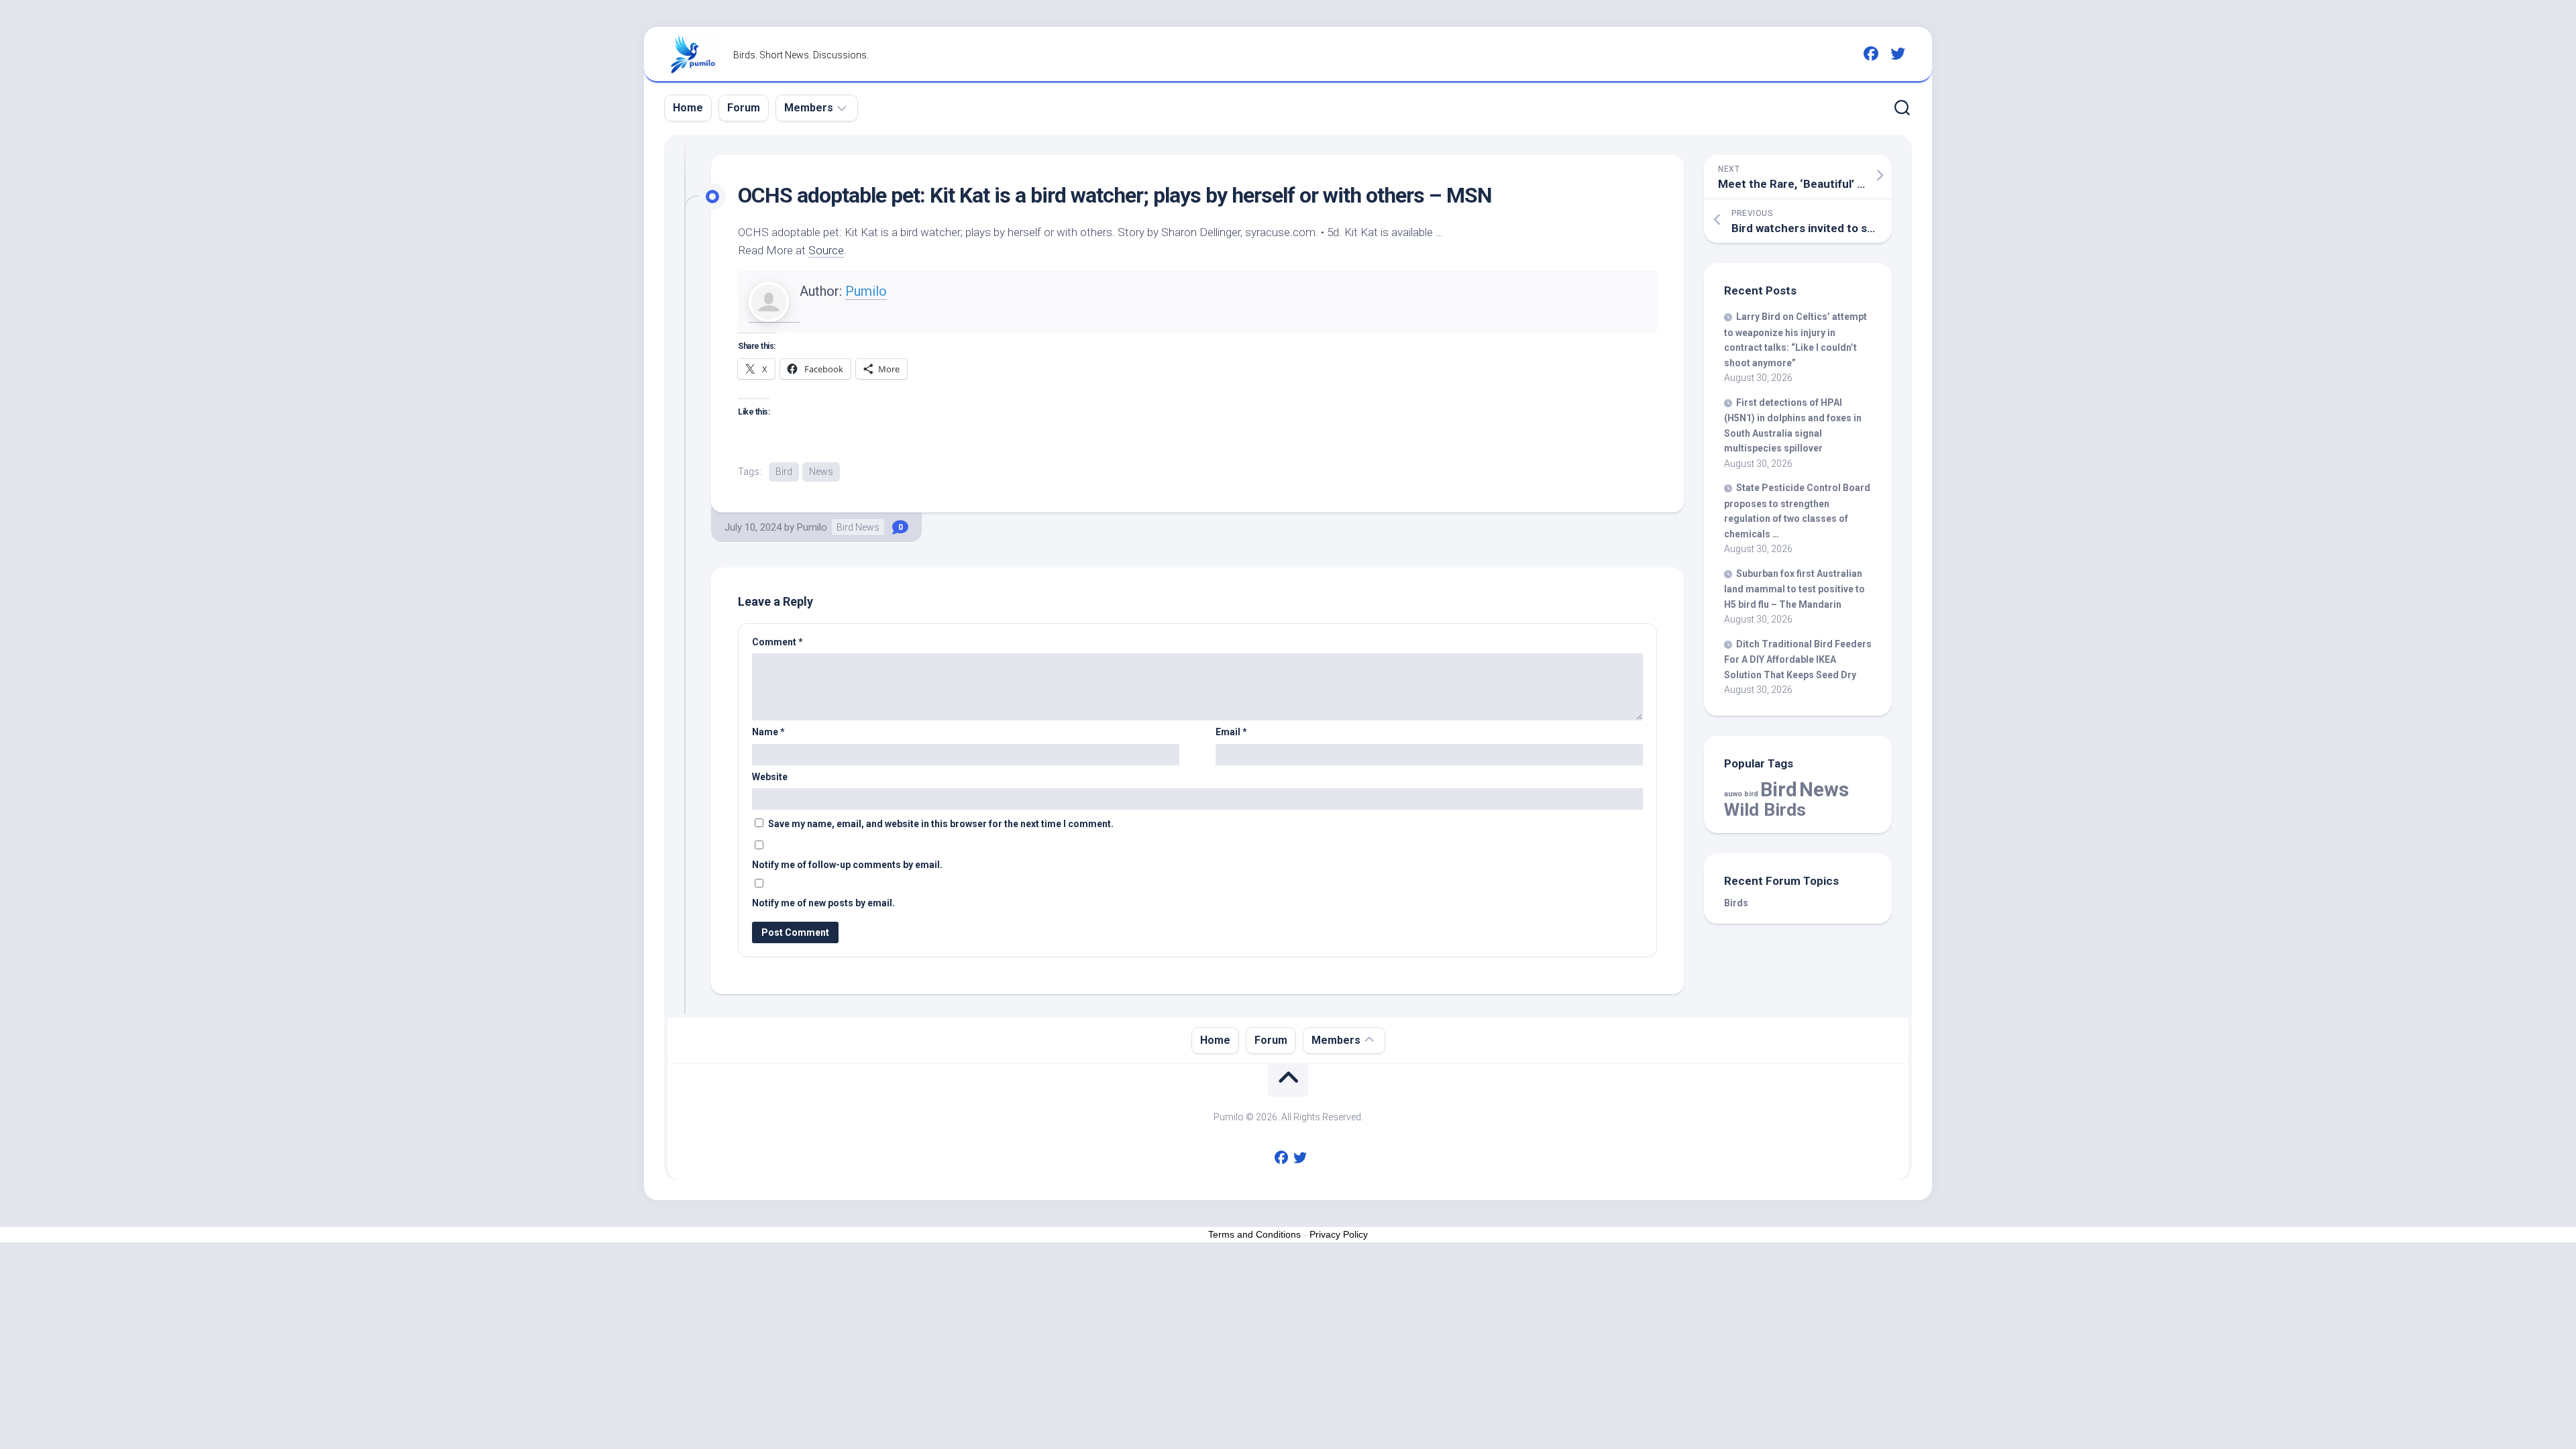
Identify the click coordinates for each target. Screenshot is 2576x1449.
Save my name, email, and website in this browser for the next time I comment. (941, 824)
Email (1231, 732)
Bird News (858, 527)
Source (826, 250)
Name (768, 732)
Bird (784, 472)
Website (770, 777)
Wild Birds (1765, 809)
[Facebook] (1871, 54)
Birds (1736, 903)
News (821, 472)
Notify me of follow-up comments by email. (847, 865)
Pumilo (866, 291)
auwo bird (1741, 794)
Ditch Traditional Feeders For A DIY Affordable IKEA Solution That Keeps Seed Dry (1798, 659)
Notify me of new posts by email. (823, 903)
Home (688, 108)
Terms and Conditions (1254, 1234)
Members (809, 108)
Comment (777, 642)
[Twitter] (1898, 54)
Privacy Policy (1339, 1234)
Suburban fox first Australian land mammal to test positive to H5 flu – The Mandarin (1794, 589)
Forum (744, 108)
